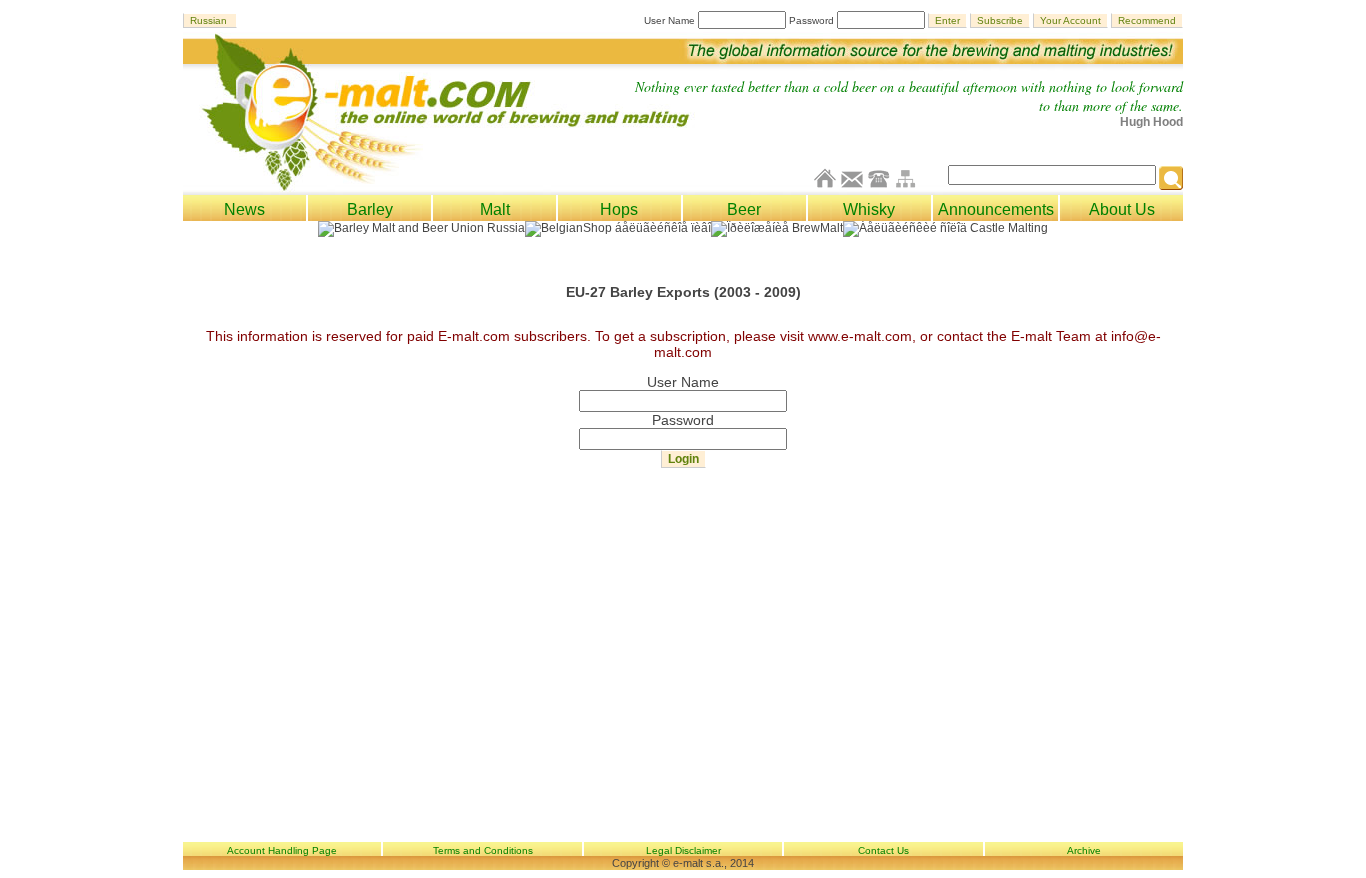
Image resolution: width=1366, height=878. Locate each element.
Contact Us (883, 850)
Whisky (869, 209)
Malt (495, 209)
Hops (619, 209)
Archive (1084, 850)
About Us (1122, 209)
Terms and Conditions (483, 850)
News (244, 209)
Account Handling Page (282, 850)
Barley (370, 209)
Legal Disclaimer (683, 850)
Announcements (996, 209)
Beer (744, 209)
